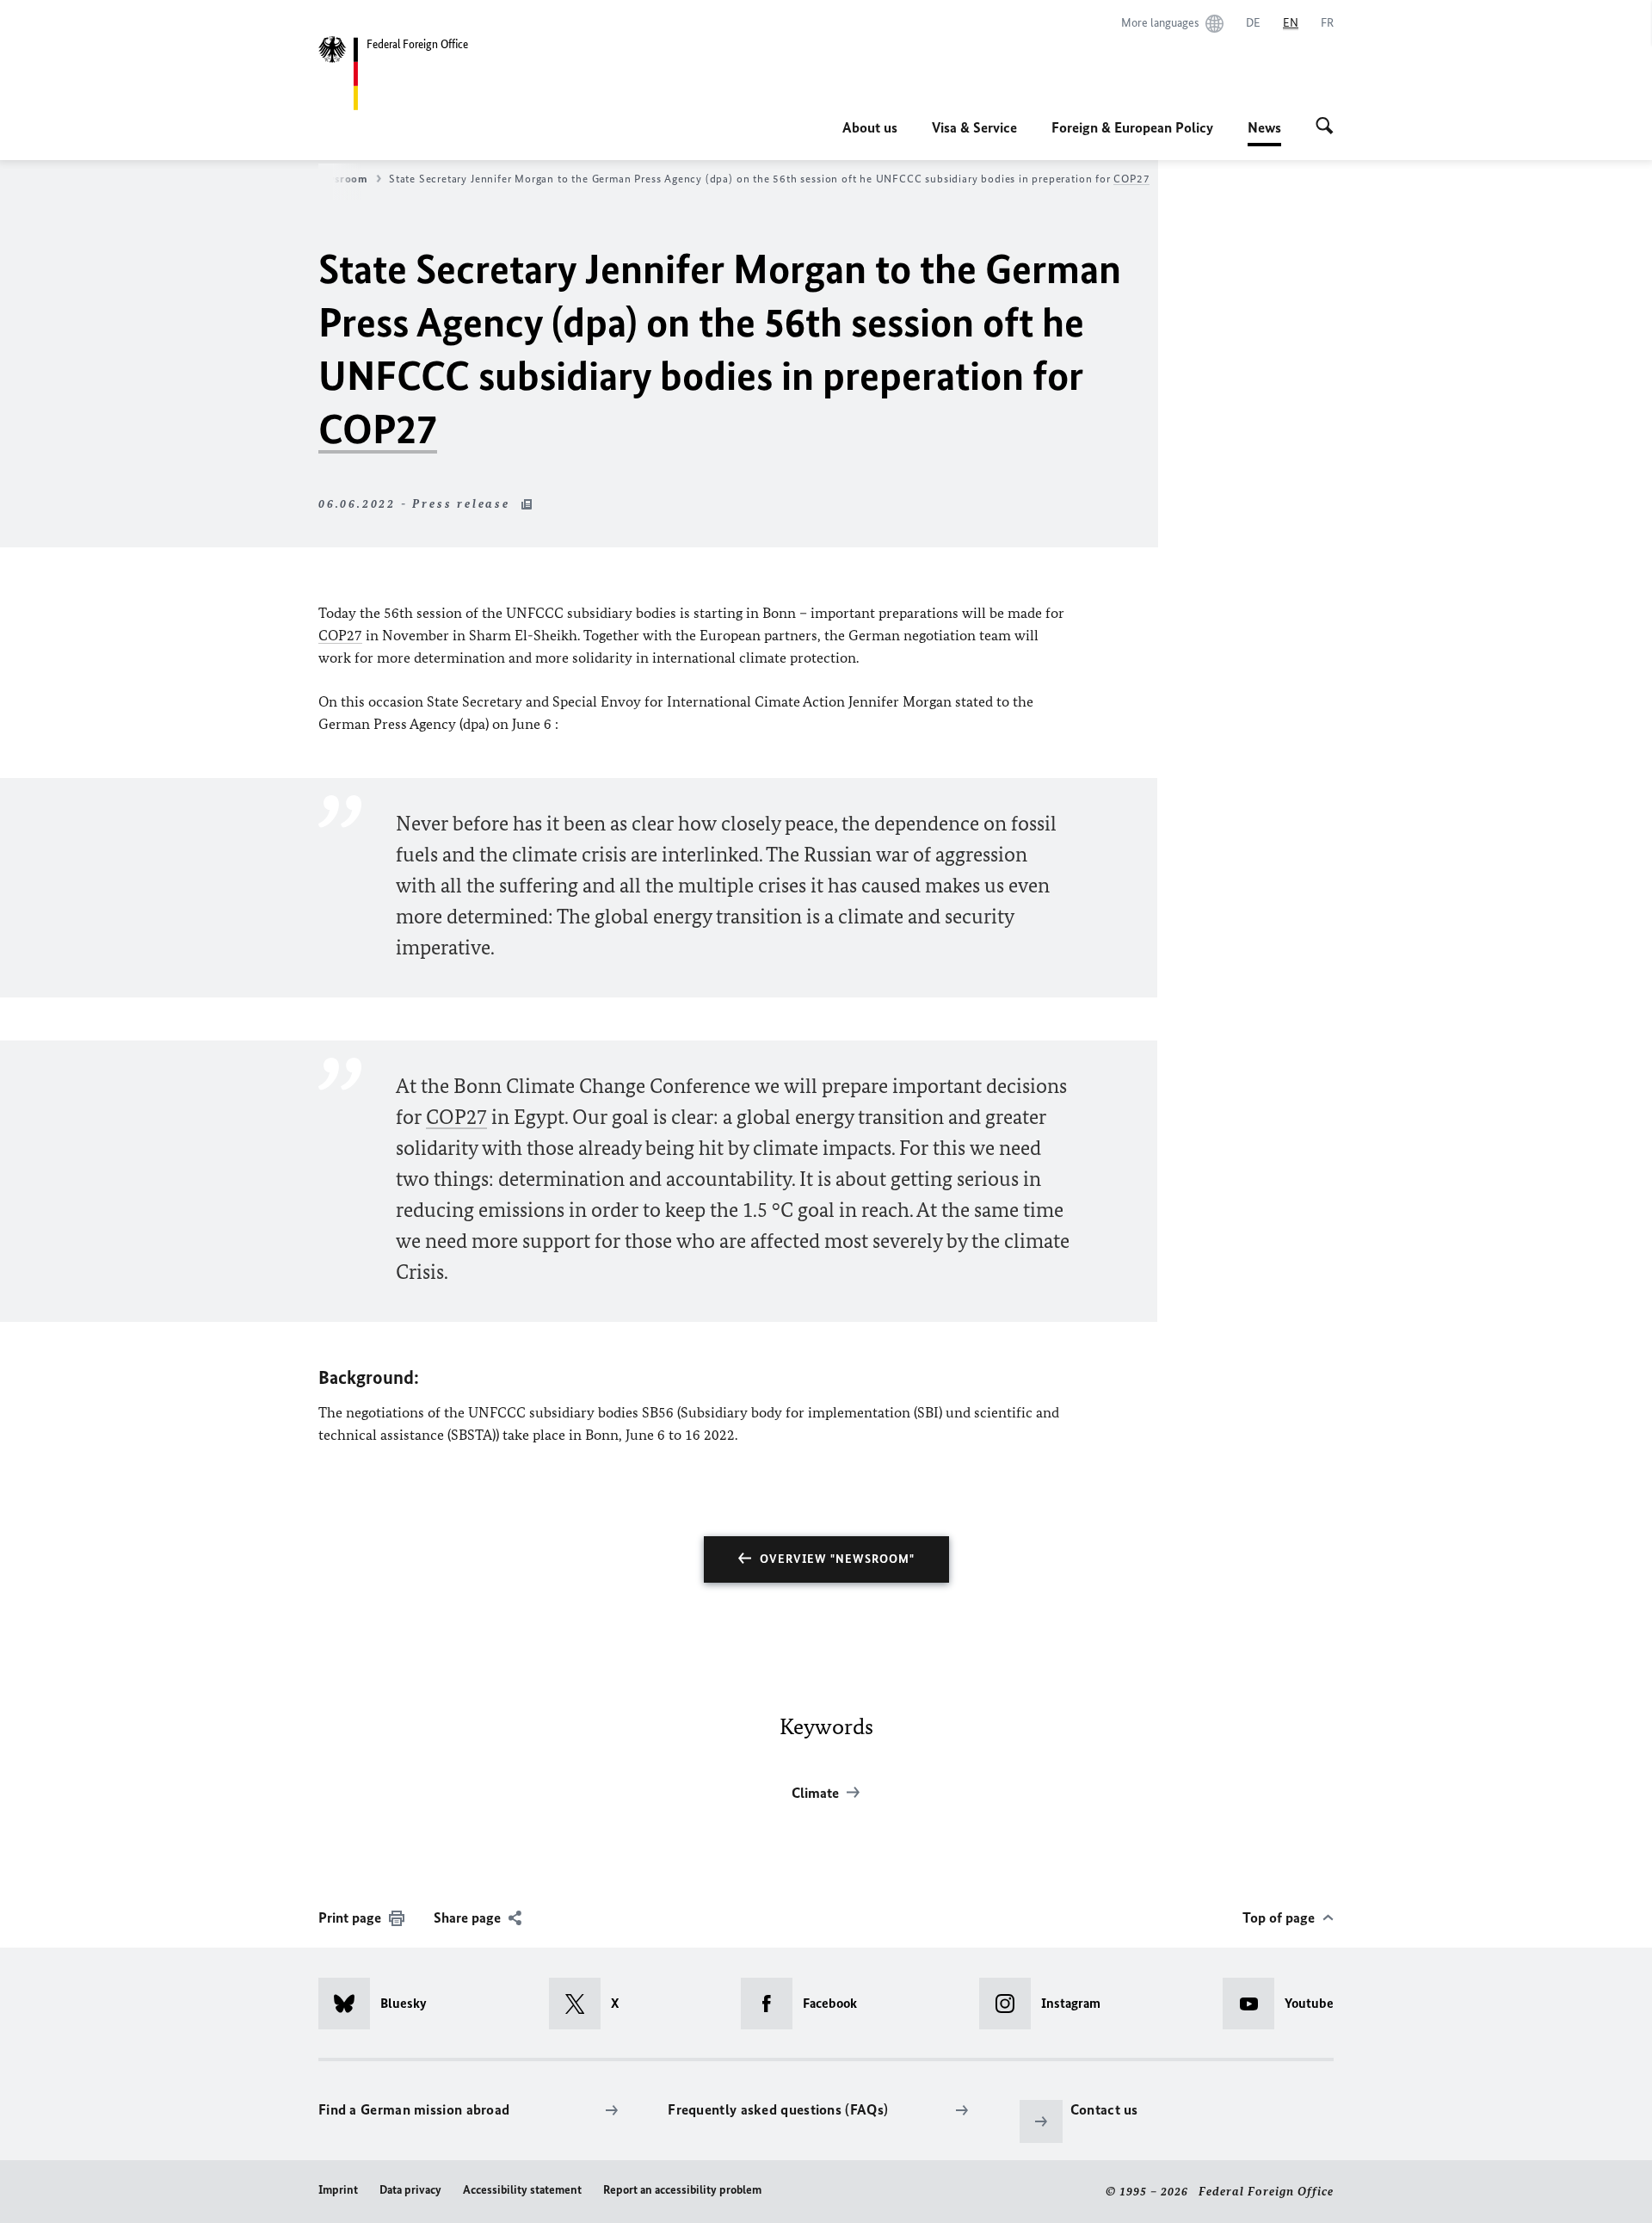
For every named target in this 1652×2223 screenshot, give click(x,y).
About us (870, 127)
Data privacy (410, 2190)
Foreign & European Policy (1132, 127)
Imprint (338, 2190)
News (1264, 133)
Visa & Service (974, 127)
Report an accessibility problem (682, 2190)
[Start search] (1325, 127)
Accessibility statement (522, 2190)
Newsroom (340, 179)
